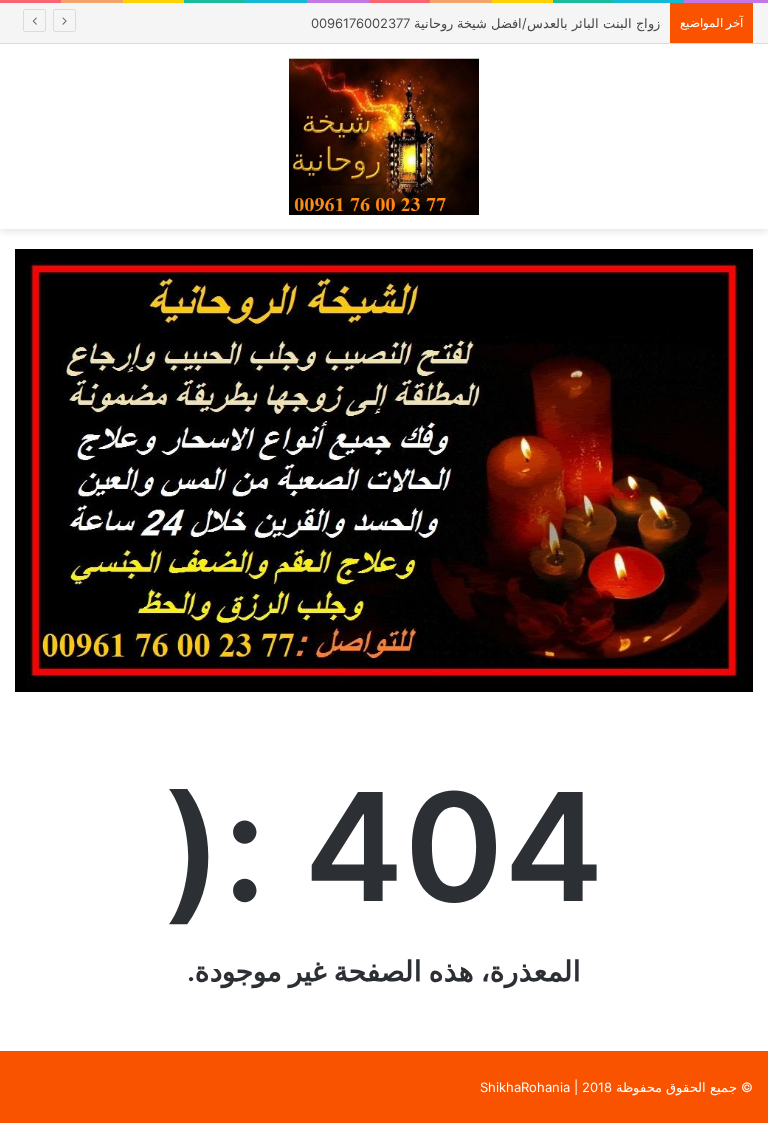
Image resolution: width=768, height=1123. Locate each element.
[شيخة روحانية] (384, 136)
